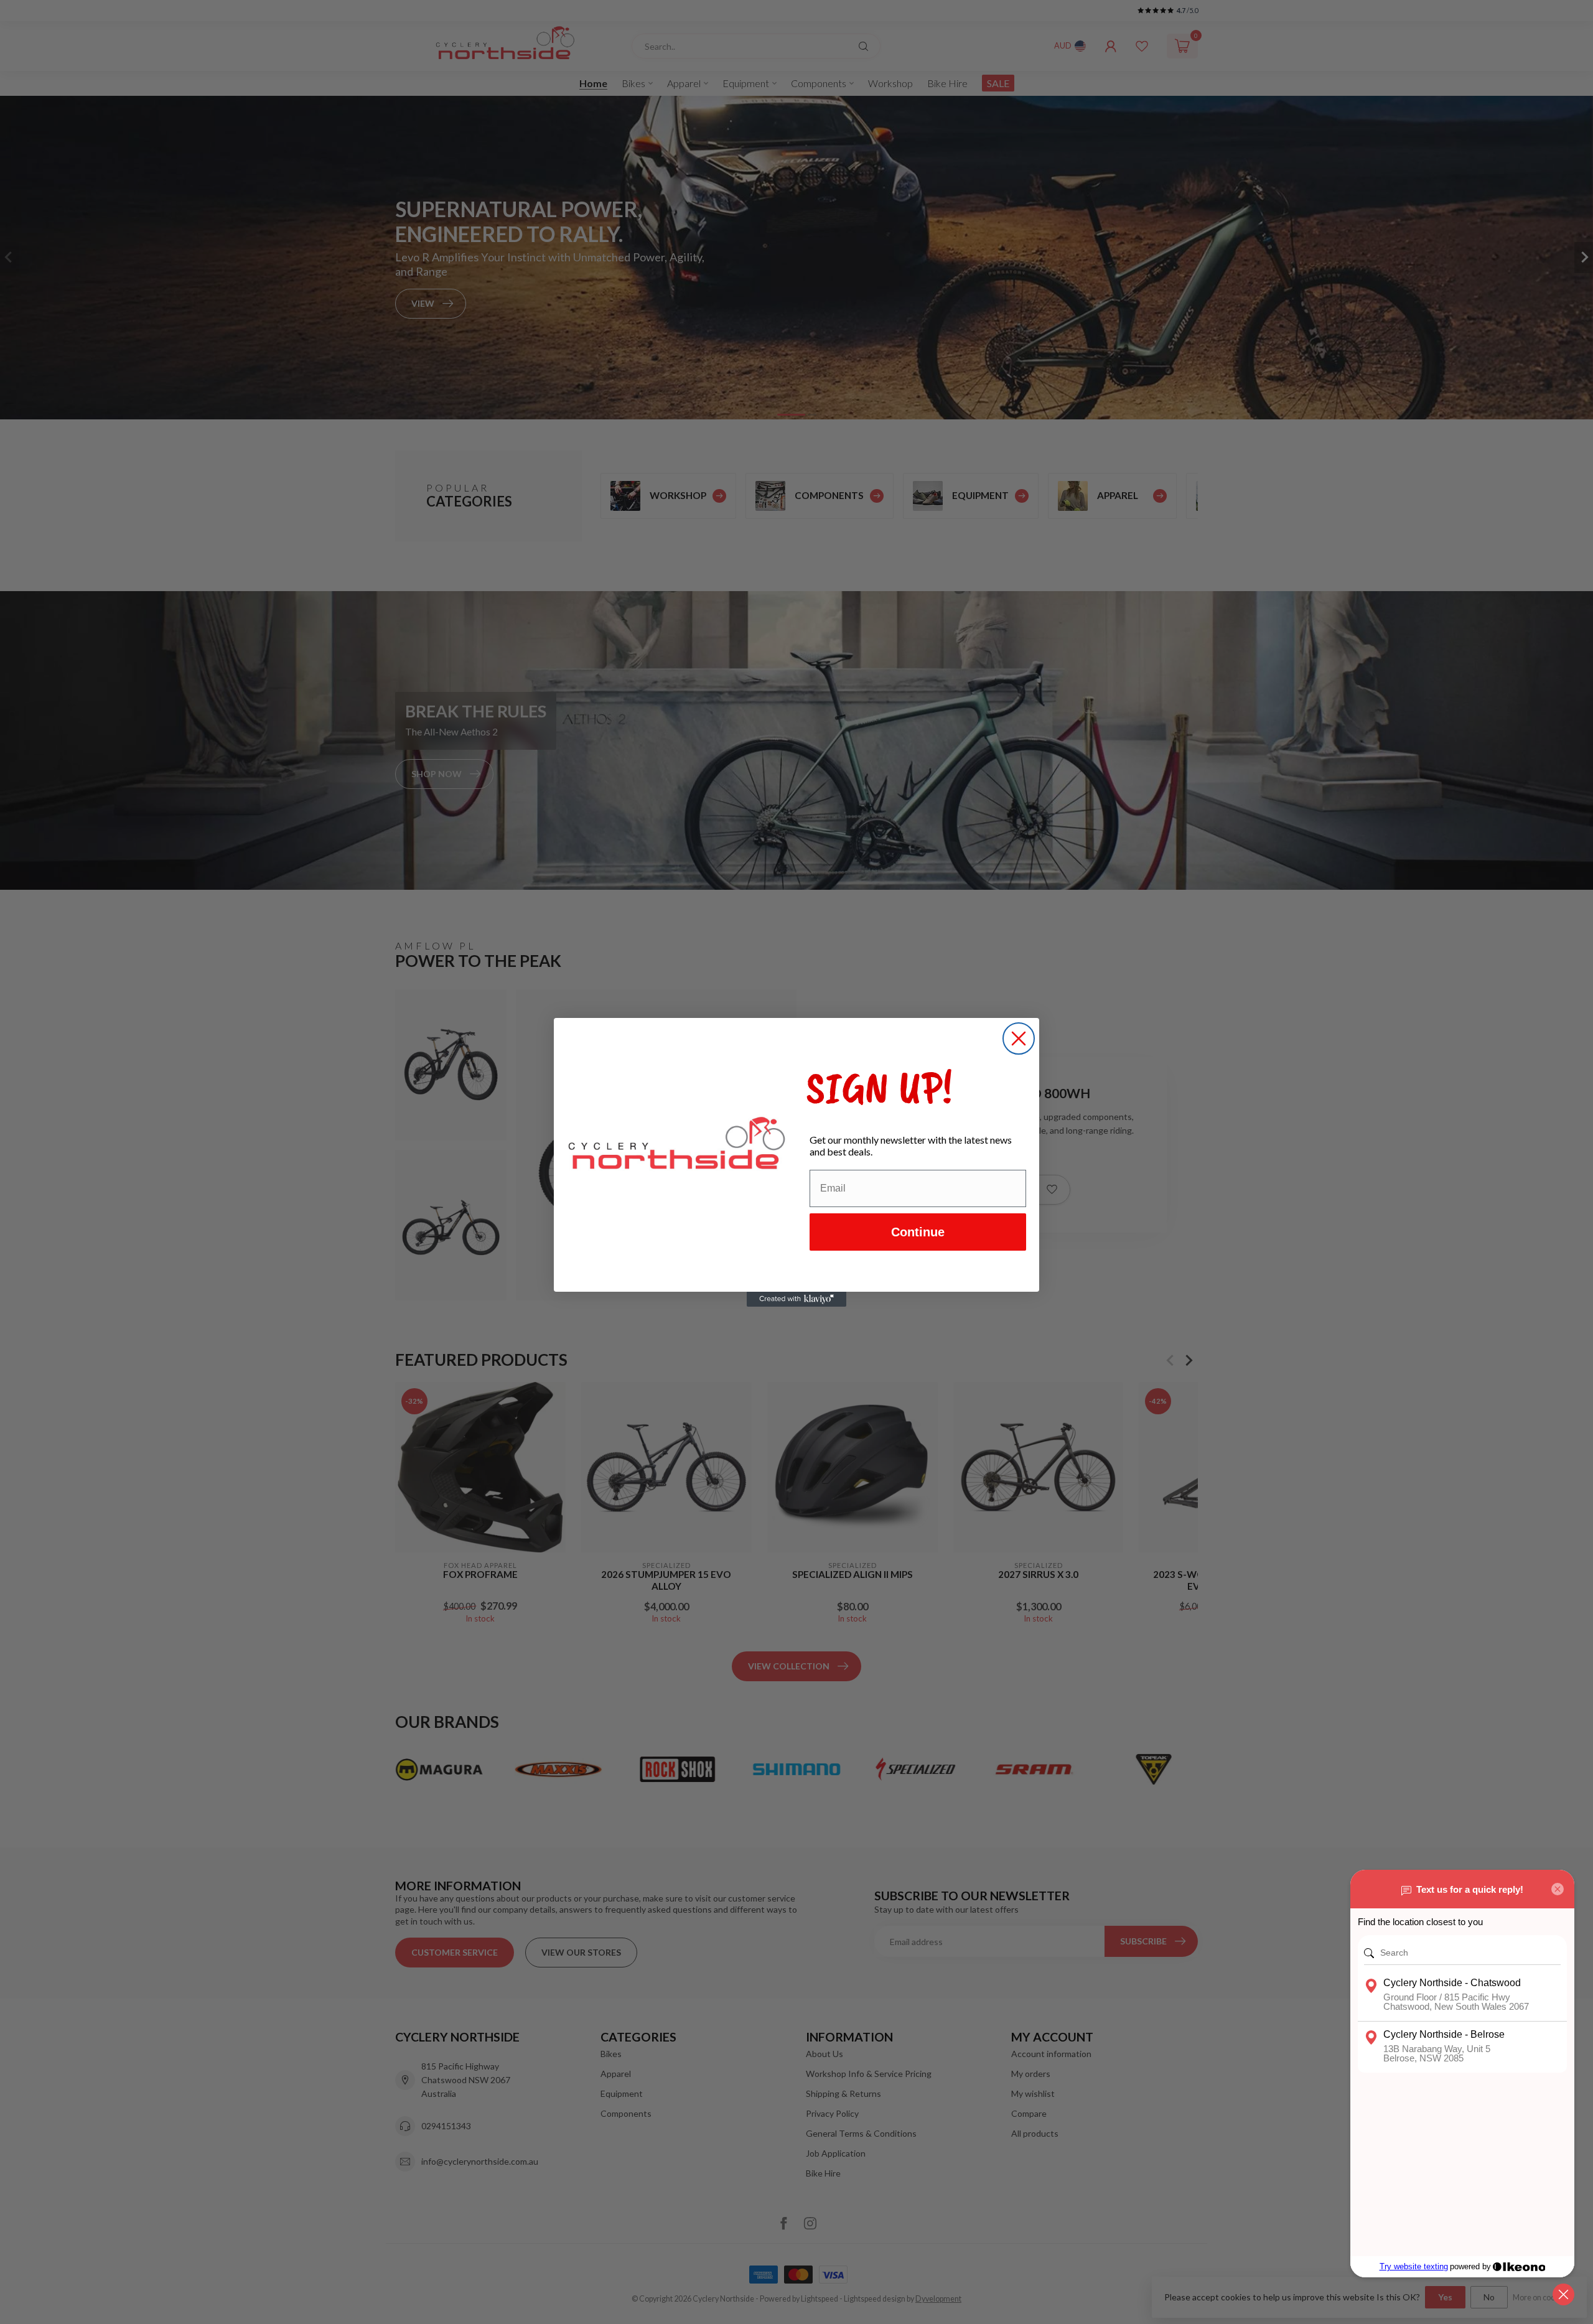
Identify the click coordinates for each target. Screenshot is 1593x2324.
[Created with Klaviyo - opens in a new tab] (796, 1299)
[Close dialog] (1019, 1038)
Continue (918, 1232)
